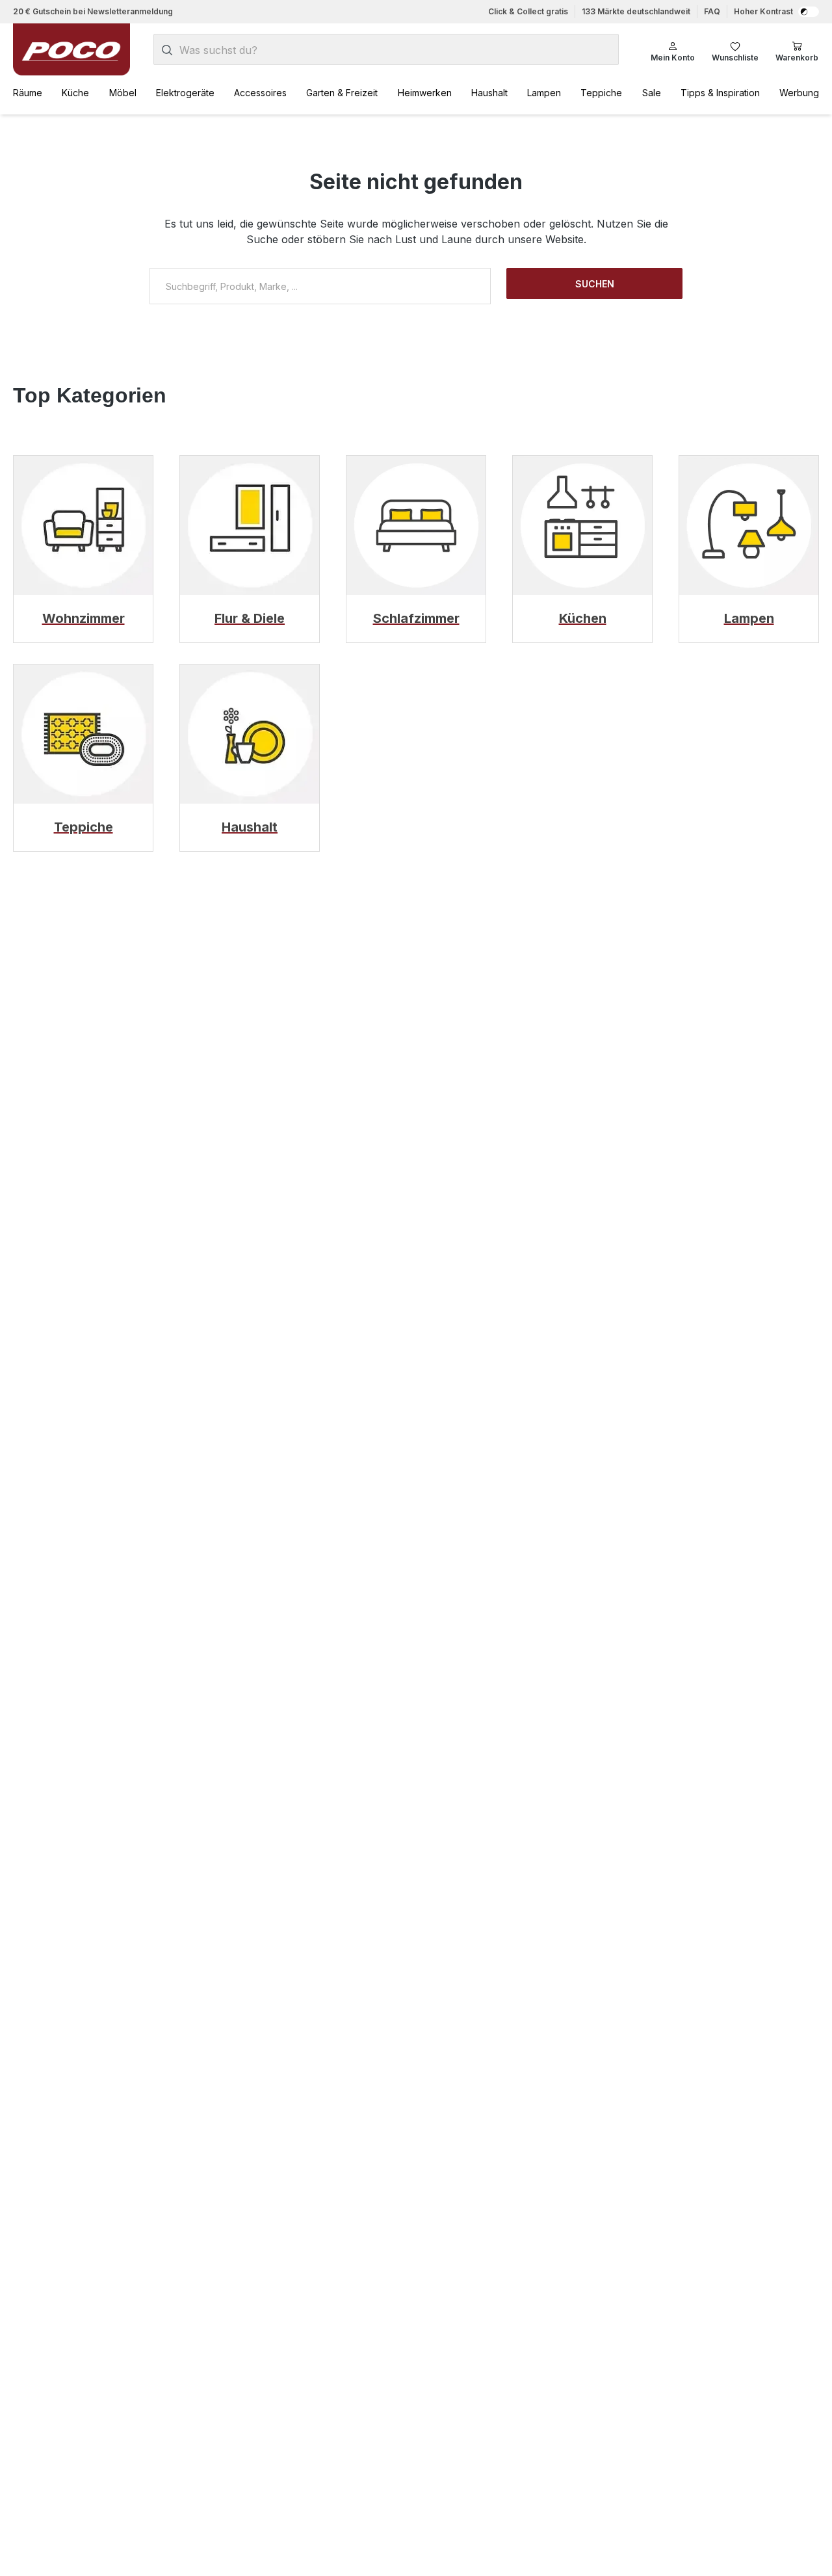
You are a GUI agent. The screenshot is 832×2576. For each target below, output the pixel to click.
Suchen (595, 284)
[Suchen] (167, 50)
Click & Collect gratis (528, 11)
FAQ (712, 11)
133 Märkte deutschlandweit (636, 11)
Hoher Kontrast (763, 11)
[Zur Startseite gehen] (71, 49)
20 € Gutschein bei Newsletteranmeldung (93, 11)
